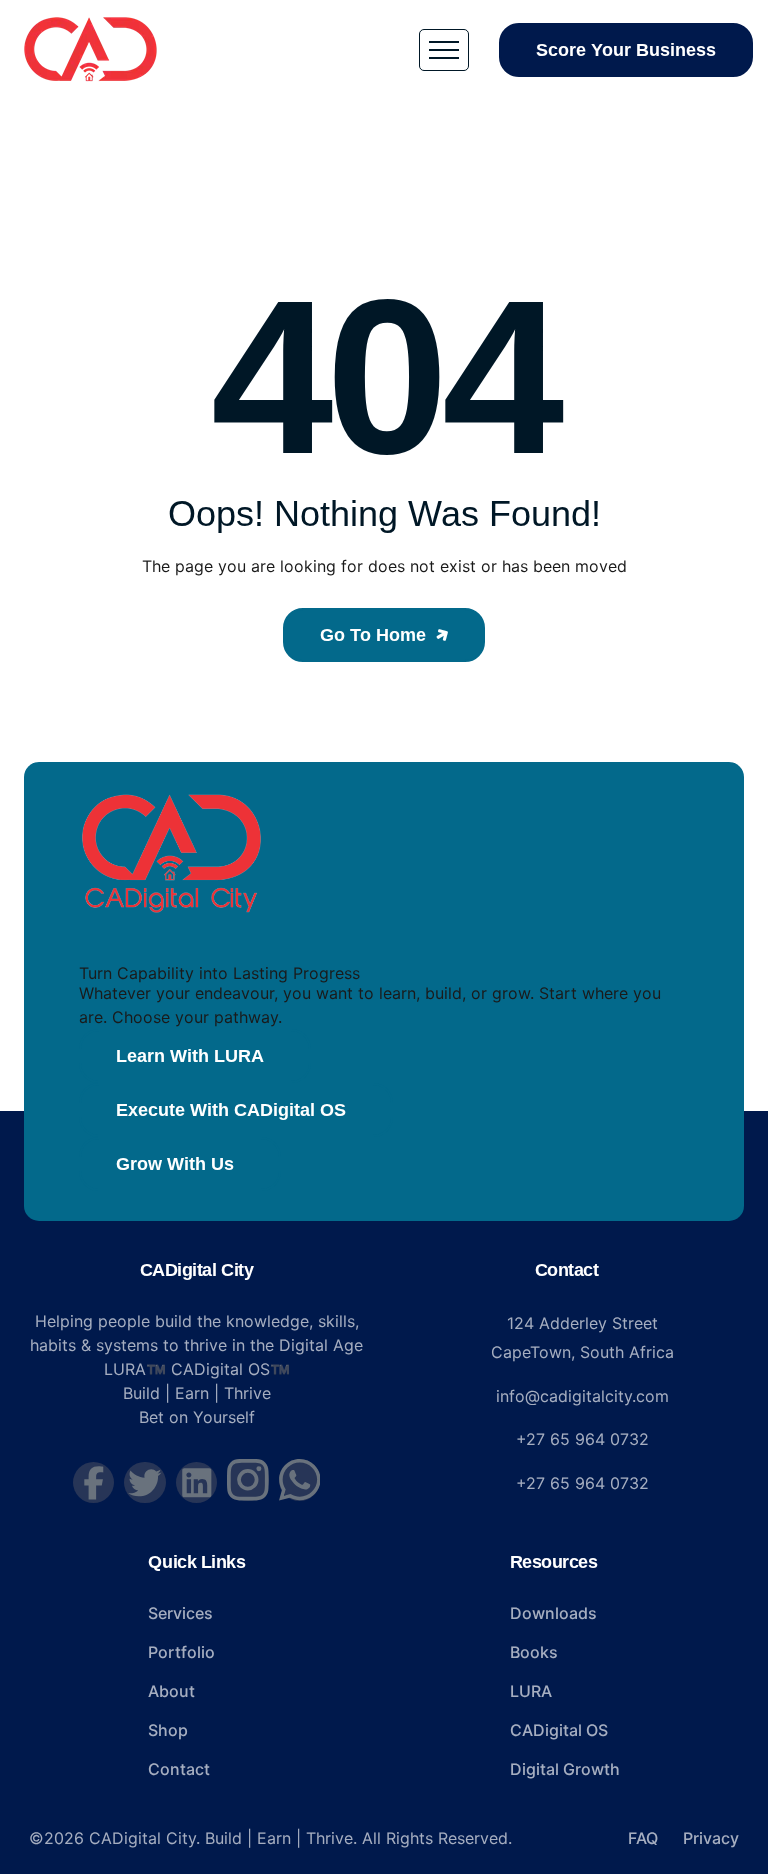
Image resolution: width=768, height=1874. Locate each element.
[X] (145, 1483)
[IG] (248, 1480)
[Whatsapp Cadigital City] (300, 1480)
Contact (567, 1270)
